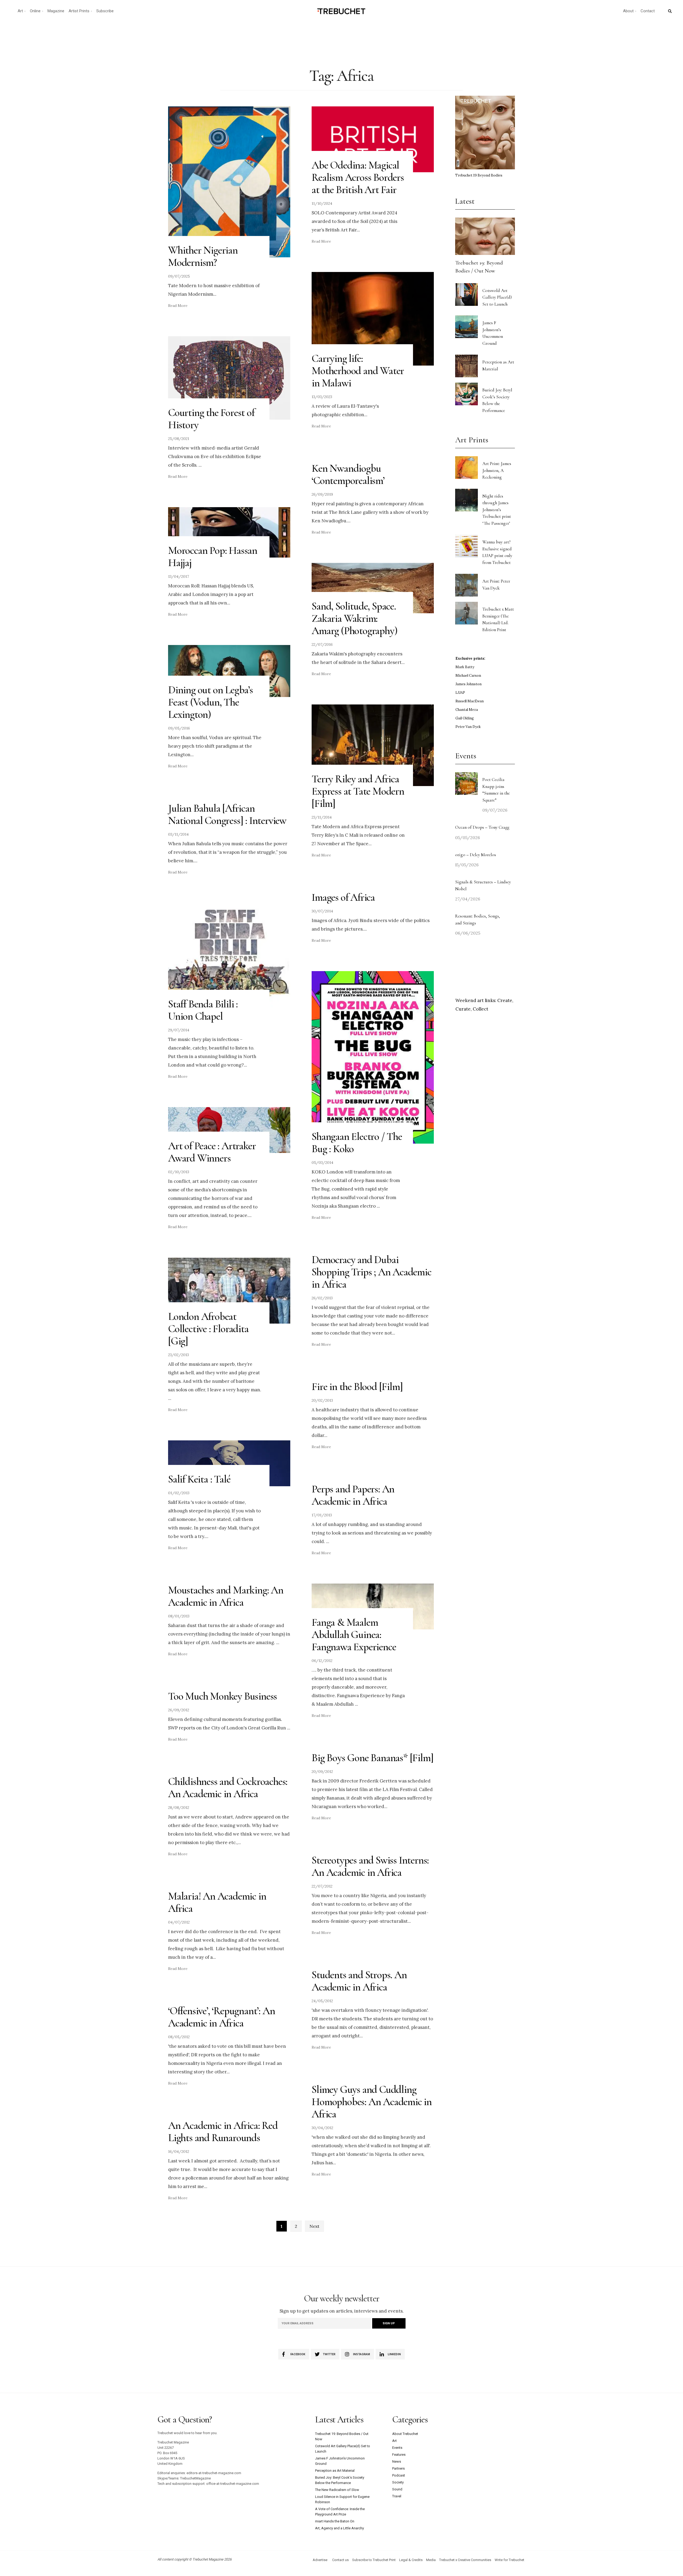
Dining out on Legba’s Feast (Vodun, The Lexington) (211, 702)
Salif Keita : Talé (199, 1479)
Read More (178, 306)
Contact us (340, 2560)
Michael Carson (468, 676)
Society (398, 2482)
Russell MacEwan (470, 701)
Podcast (399, 2475)
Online (35, 11)
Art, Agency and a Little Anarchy (339, 2528)
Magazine (56, 11)
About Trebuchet (405, 2434)
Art (20, 11)
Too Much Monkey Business (223, 1696)
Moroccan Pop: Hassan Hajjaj (213, 556)
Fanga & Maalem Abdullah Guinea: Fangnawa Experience (354, 1634)
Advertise (320, 2560)
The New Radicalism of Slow (337, 2490)
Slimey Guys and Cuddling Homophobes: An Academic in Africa (372, 2102)
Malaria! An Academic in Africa (217, 1902)
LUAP (460, 693)
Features (399, 2455)
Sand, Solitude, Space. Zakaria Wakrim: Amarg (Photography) (354, 618)
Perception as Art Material (335, 2471)
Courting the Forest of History (211, 419)
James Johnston (468, 684)
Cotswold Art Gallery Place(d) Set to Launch (497, 297)
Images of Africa (343, 897)
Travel (397, 2496)
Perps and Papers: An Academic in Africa (353, 1495)
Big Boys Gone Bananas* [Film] (372, 1758)
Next (314, 2226)
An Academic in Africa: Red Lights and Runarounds (223, 2132)
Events (397, 2448)
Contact (648, 11)
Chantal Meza (467, 710)
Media (431, 2560)
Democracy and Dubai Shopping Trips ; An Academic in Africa (371, 1272)
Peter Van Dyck (468, 727)
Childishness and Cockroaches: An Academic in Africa (228, 1788)
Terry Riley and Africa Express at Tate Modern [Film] (358, 791)
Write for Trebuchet (509, 2560)
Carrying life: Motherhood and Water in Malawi (358, 371)
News (397, 2461)
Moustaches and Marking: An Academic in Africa (226, 1596)
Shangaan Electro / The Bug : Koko (357, 1143)
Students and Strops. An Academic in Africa (359, 1981)
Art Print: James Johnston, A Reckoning (497, 470)
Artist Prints (79, 11)
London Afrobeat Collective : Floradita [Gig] (208, 1329)
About (628, 11)
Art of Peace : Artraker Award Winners (212, 1152)
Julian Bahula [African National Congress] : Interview (227, 814)
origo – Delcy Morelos (476, 855)
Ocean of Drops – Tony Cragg (482, 827)
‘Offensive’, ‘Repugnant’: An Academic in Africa (221, 2017)
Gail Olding (465, 718)
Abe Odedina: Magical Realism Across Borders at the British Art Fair (358, 177)
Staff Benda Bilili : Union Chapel (203, 1010)
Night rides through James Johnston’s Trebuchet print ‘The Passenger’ (497, 510)
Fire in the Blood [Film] (357, 1387)
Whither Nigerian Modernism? (203, 256)
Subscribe (105, 11)
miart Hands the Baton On (335, 2521)
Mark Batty (465, 667)
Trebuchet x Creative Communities (465, 2560)
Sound (397, 2489)
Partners (398, 2468)
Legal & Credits (411, 2560)
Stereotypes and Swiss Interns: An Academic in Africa (370, 1866)
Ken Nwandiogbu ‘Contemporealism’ (348, 474)
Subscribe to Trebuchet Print (374, 2560)
